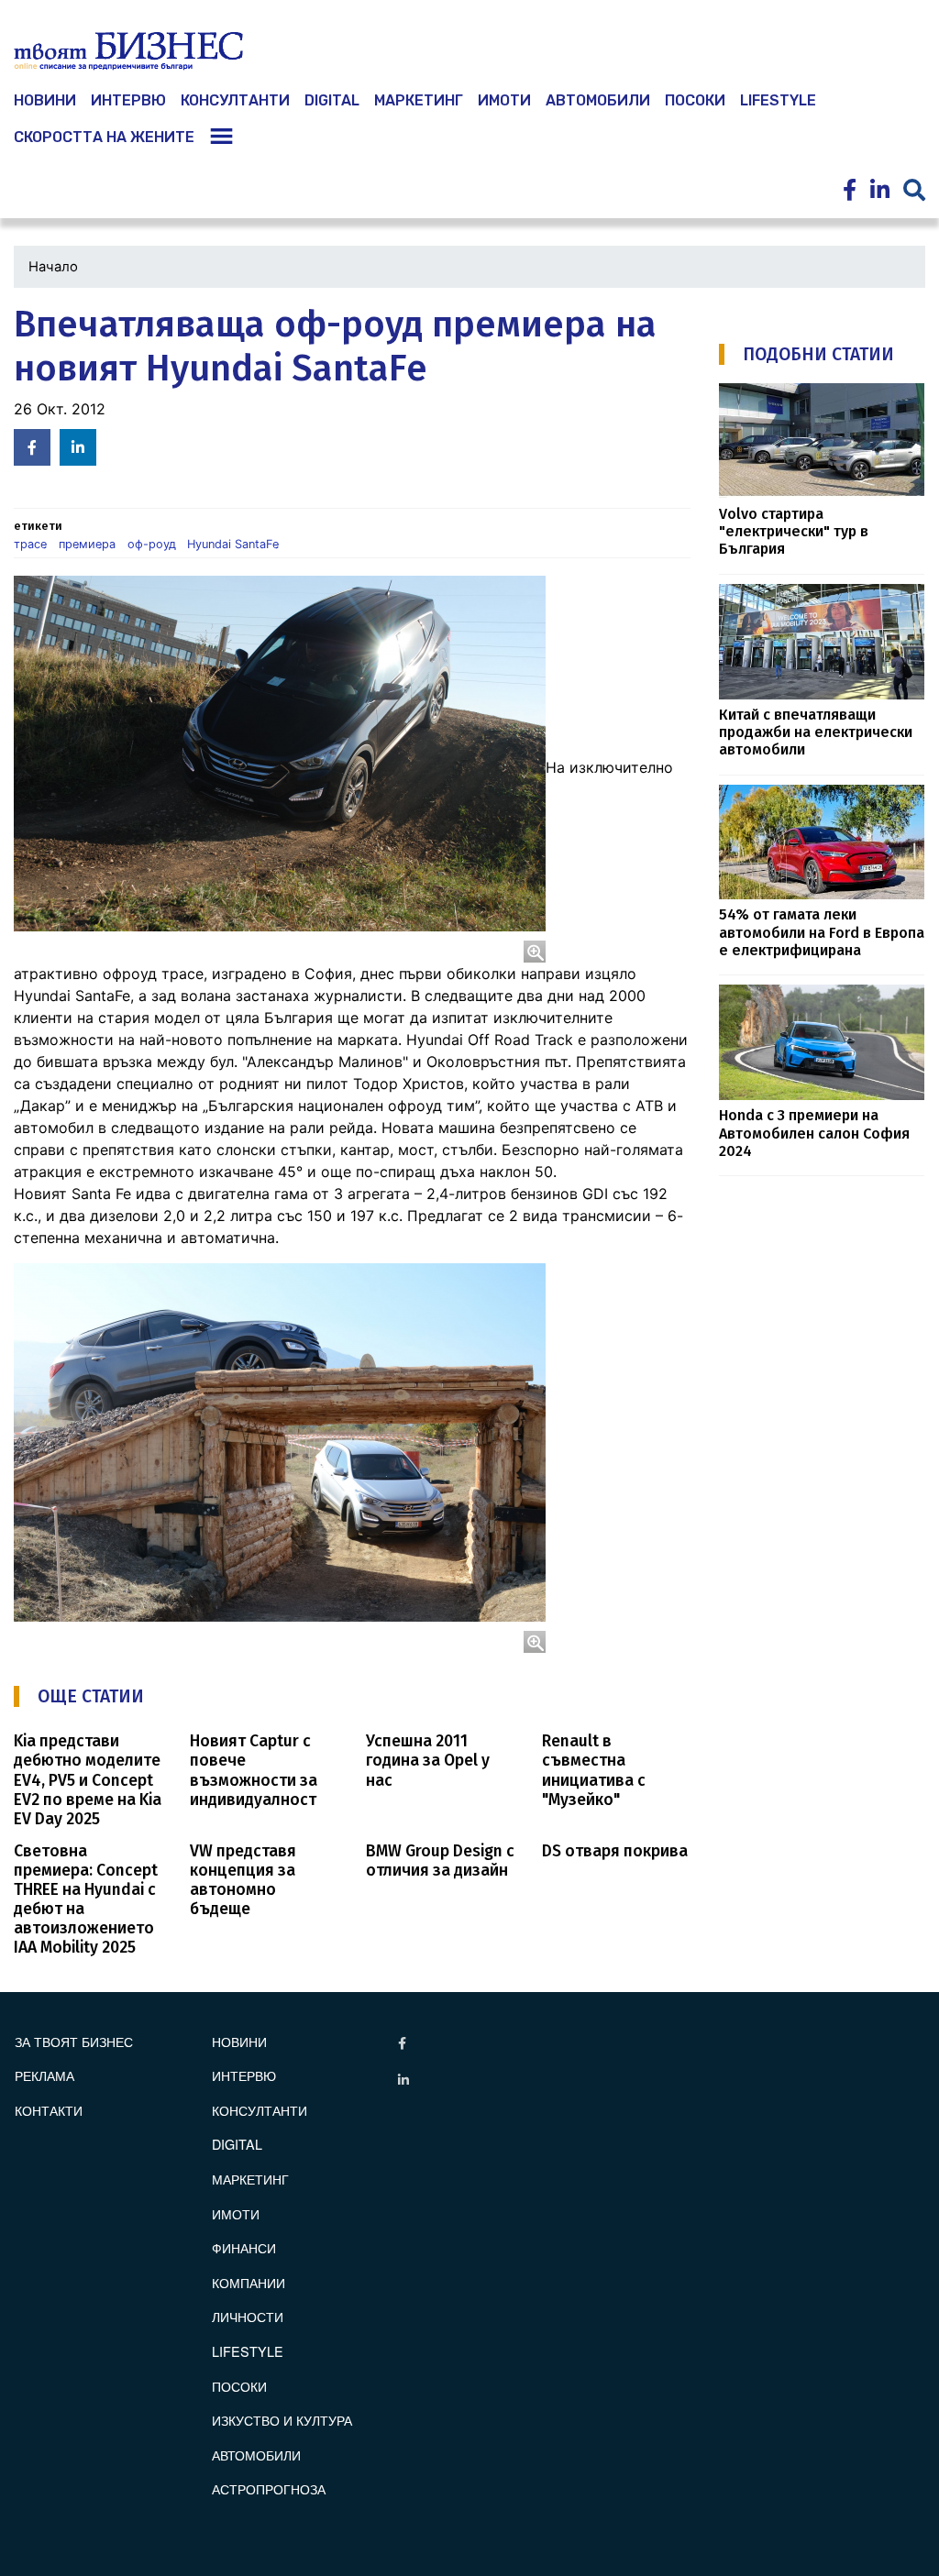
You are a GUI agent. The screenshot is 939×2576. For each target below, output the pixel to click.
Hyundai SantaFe (233, 544)
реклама (44, 2075)
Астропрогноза (269, 2488)
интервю (128, 100)
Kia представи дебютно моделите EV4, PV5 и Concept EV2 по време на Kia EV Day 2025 (88, 1780)
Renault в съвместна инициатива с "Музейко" (594, 1770)
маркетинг (419, 100)
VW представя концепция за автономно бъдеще (243, 1880)
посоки (695, 100)
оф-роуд (152, 544)
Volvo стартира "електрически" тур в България (794, 532)
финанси (244, 2247)
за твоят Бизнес (74, 2041)
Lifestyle (778, 100)
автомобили (598, 100)
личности (248, 2316)
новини (45, 100)
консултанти (235, 100)
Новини (239, 2041)
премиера (87, 544)
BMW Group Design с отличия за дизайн (440, 1861)
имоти (504, 100)
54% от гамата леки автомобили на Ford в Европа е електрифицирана (822, 932)
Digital (332, 100)
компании (249, 2282)
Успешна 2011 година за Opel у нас (428, 1761)
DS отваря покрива (615, 1851)
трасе (30, 544)
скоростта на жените (104, 137)
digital (237, 2144)
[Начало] (128, 51)
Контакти (49, 2110)
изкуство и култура (282, 2420)
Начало (53, 267)
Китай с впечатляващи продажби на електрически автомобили (816, 732)
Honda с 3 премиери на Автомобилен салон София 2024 (814, 1133)
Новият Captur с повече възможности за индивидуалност (254, 1770)
